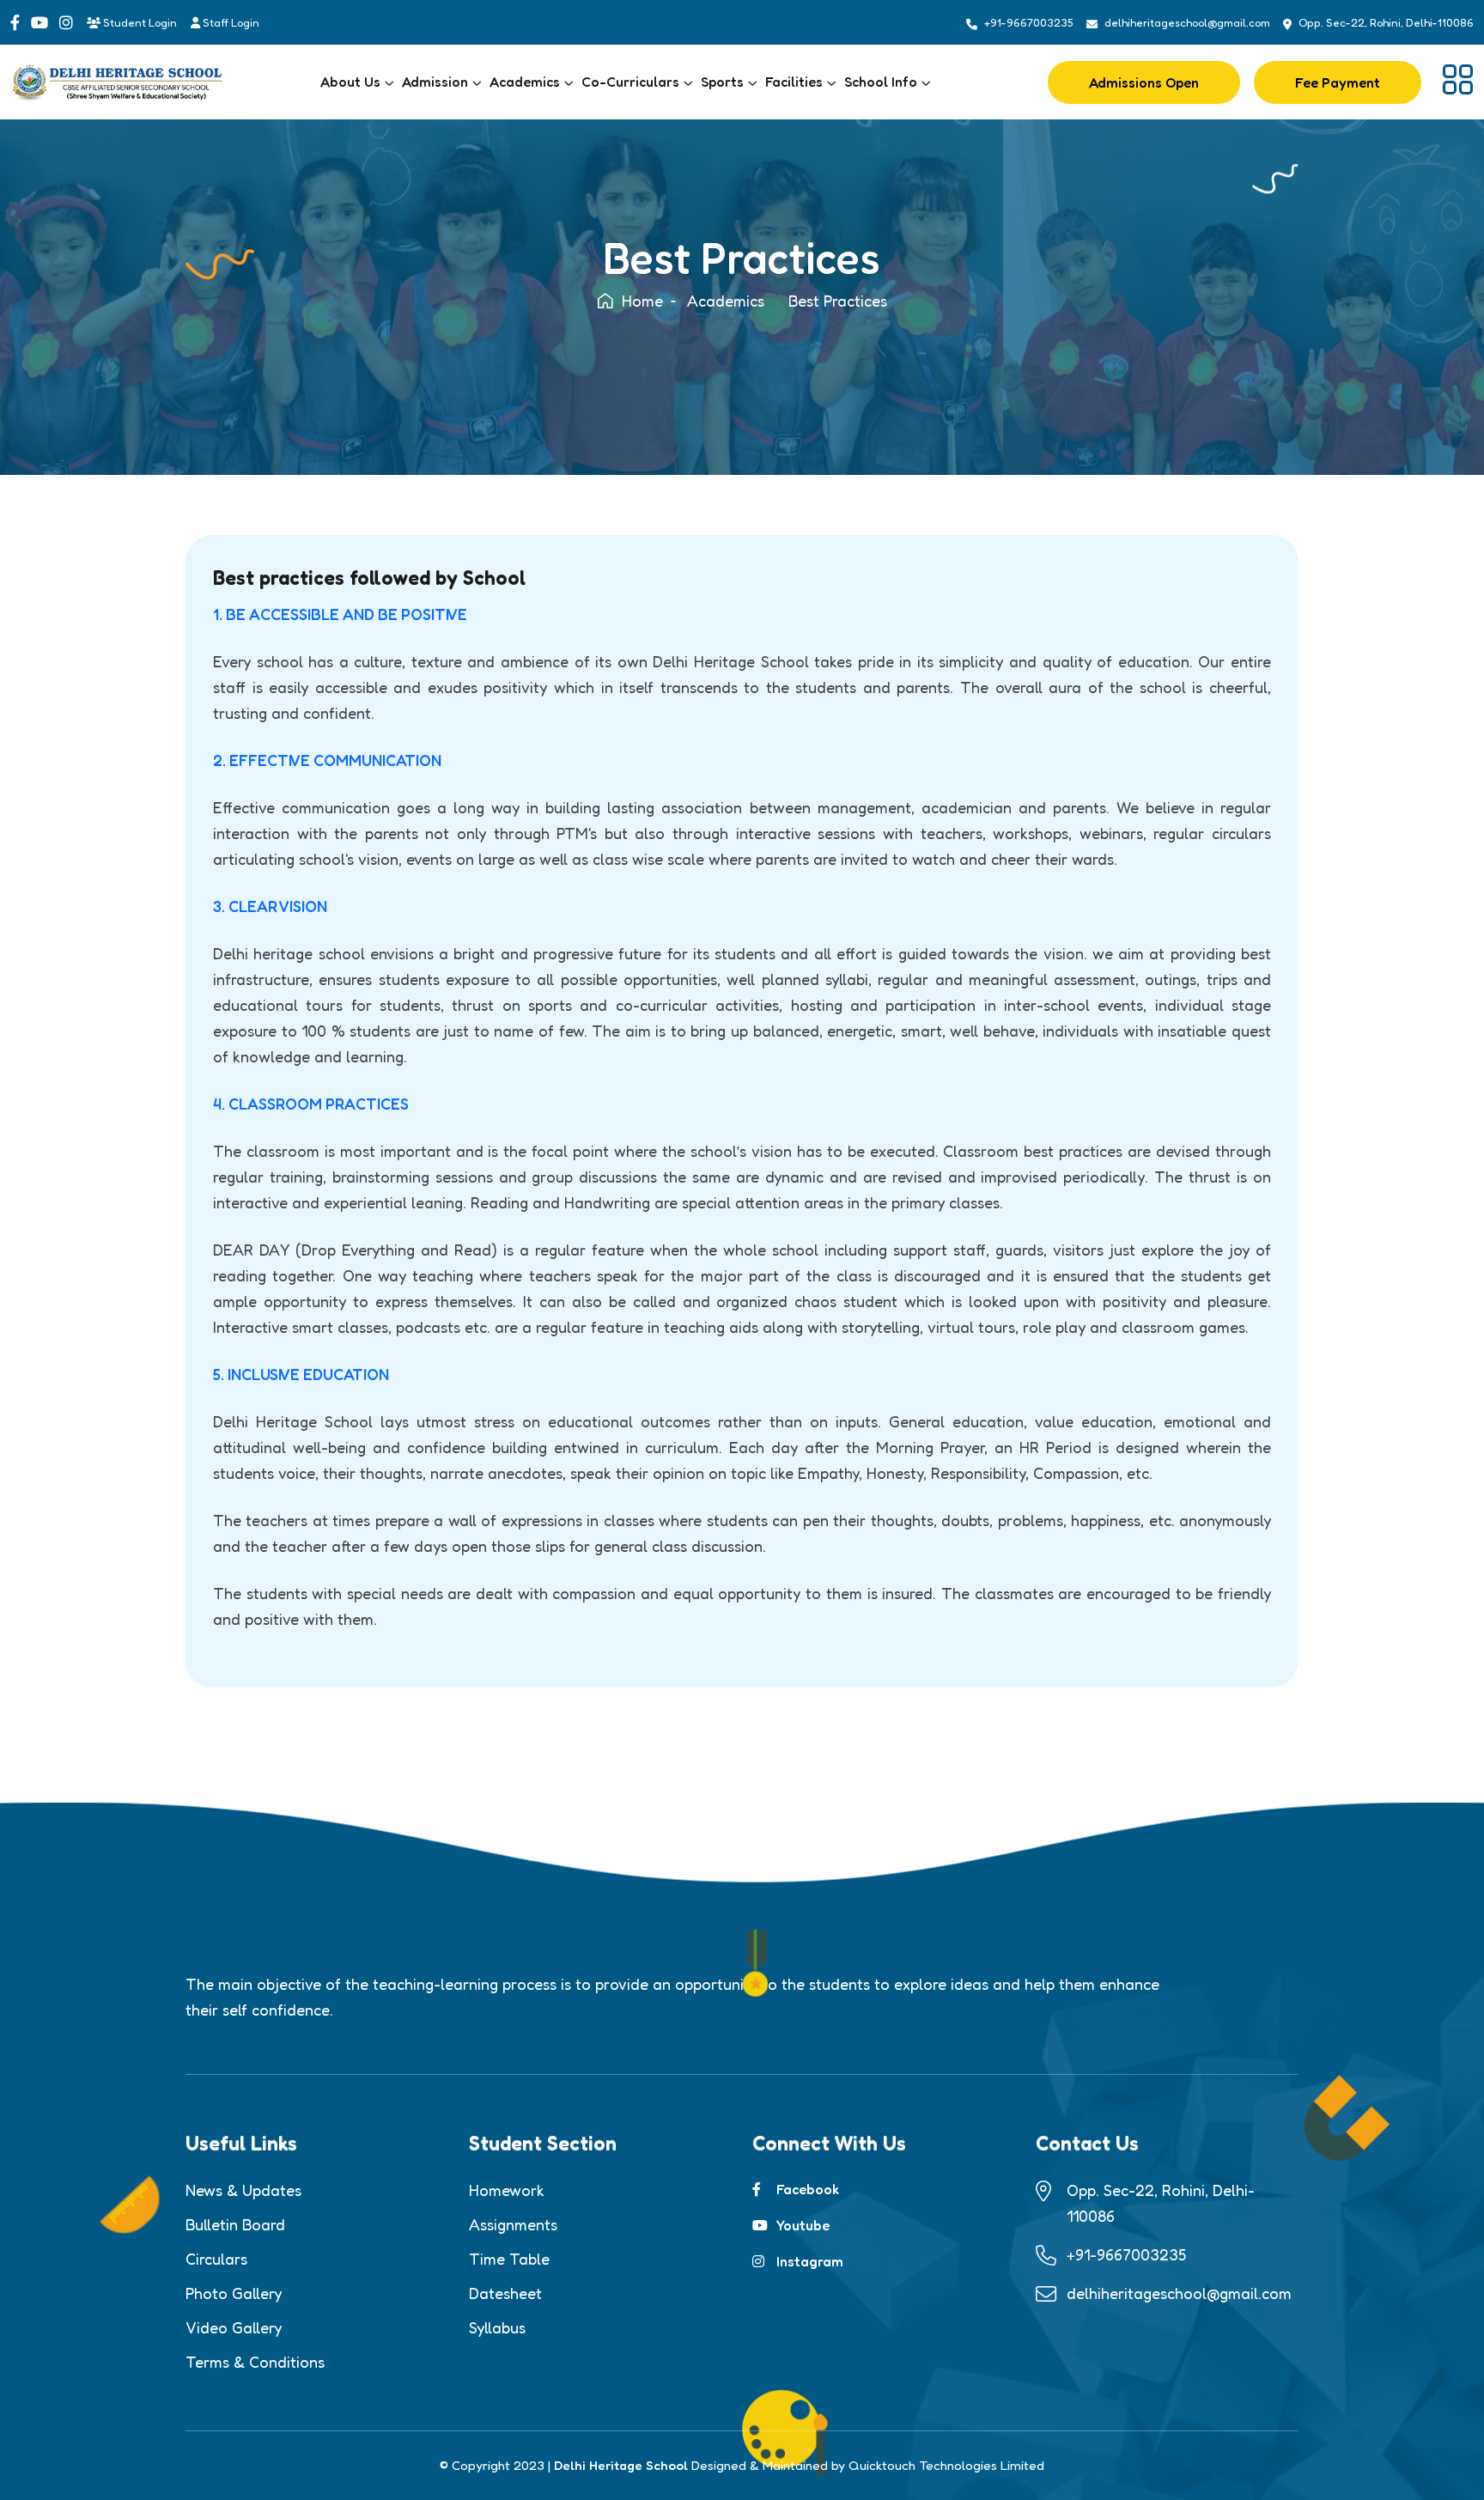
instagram (810, 2261)
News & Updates (243, 2190)
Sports (722, 82)
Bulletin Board (235, 2224)
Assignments (513, 2224)
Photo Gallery (234, 2293)
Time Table (509, 2259)
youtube (803, 2225)
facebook (808, 2189)
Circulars (216, 2259)
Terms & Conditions (255, 2362)
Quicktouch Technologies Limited (946, 2465)
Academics (525, 82)
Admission (435, 82)
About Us (350, 82)
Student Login (139, 22)
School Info (881, 82)
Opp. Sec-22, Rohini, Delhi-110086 (1386, 22)
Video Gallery (234, 2327)
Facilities (794, 82)
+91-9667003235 (1029, 22)
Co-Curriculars (630, 82)
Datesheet (505, 2293)
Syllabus (497, 2327)
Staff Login (230, 22)
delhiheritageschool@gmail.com (1187, 22)
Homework (507, 2190)
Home (642, 301)
